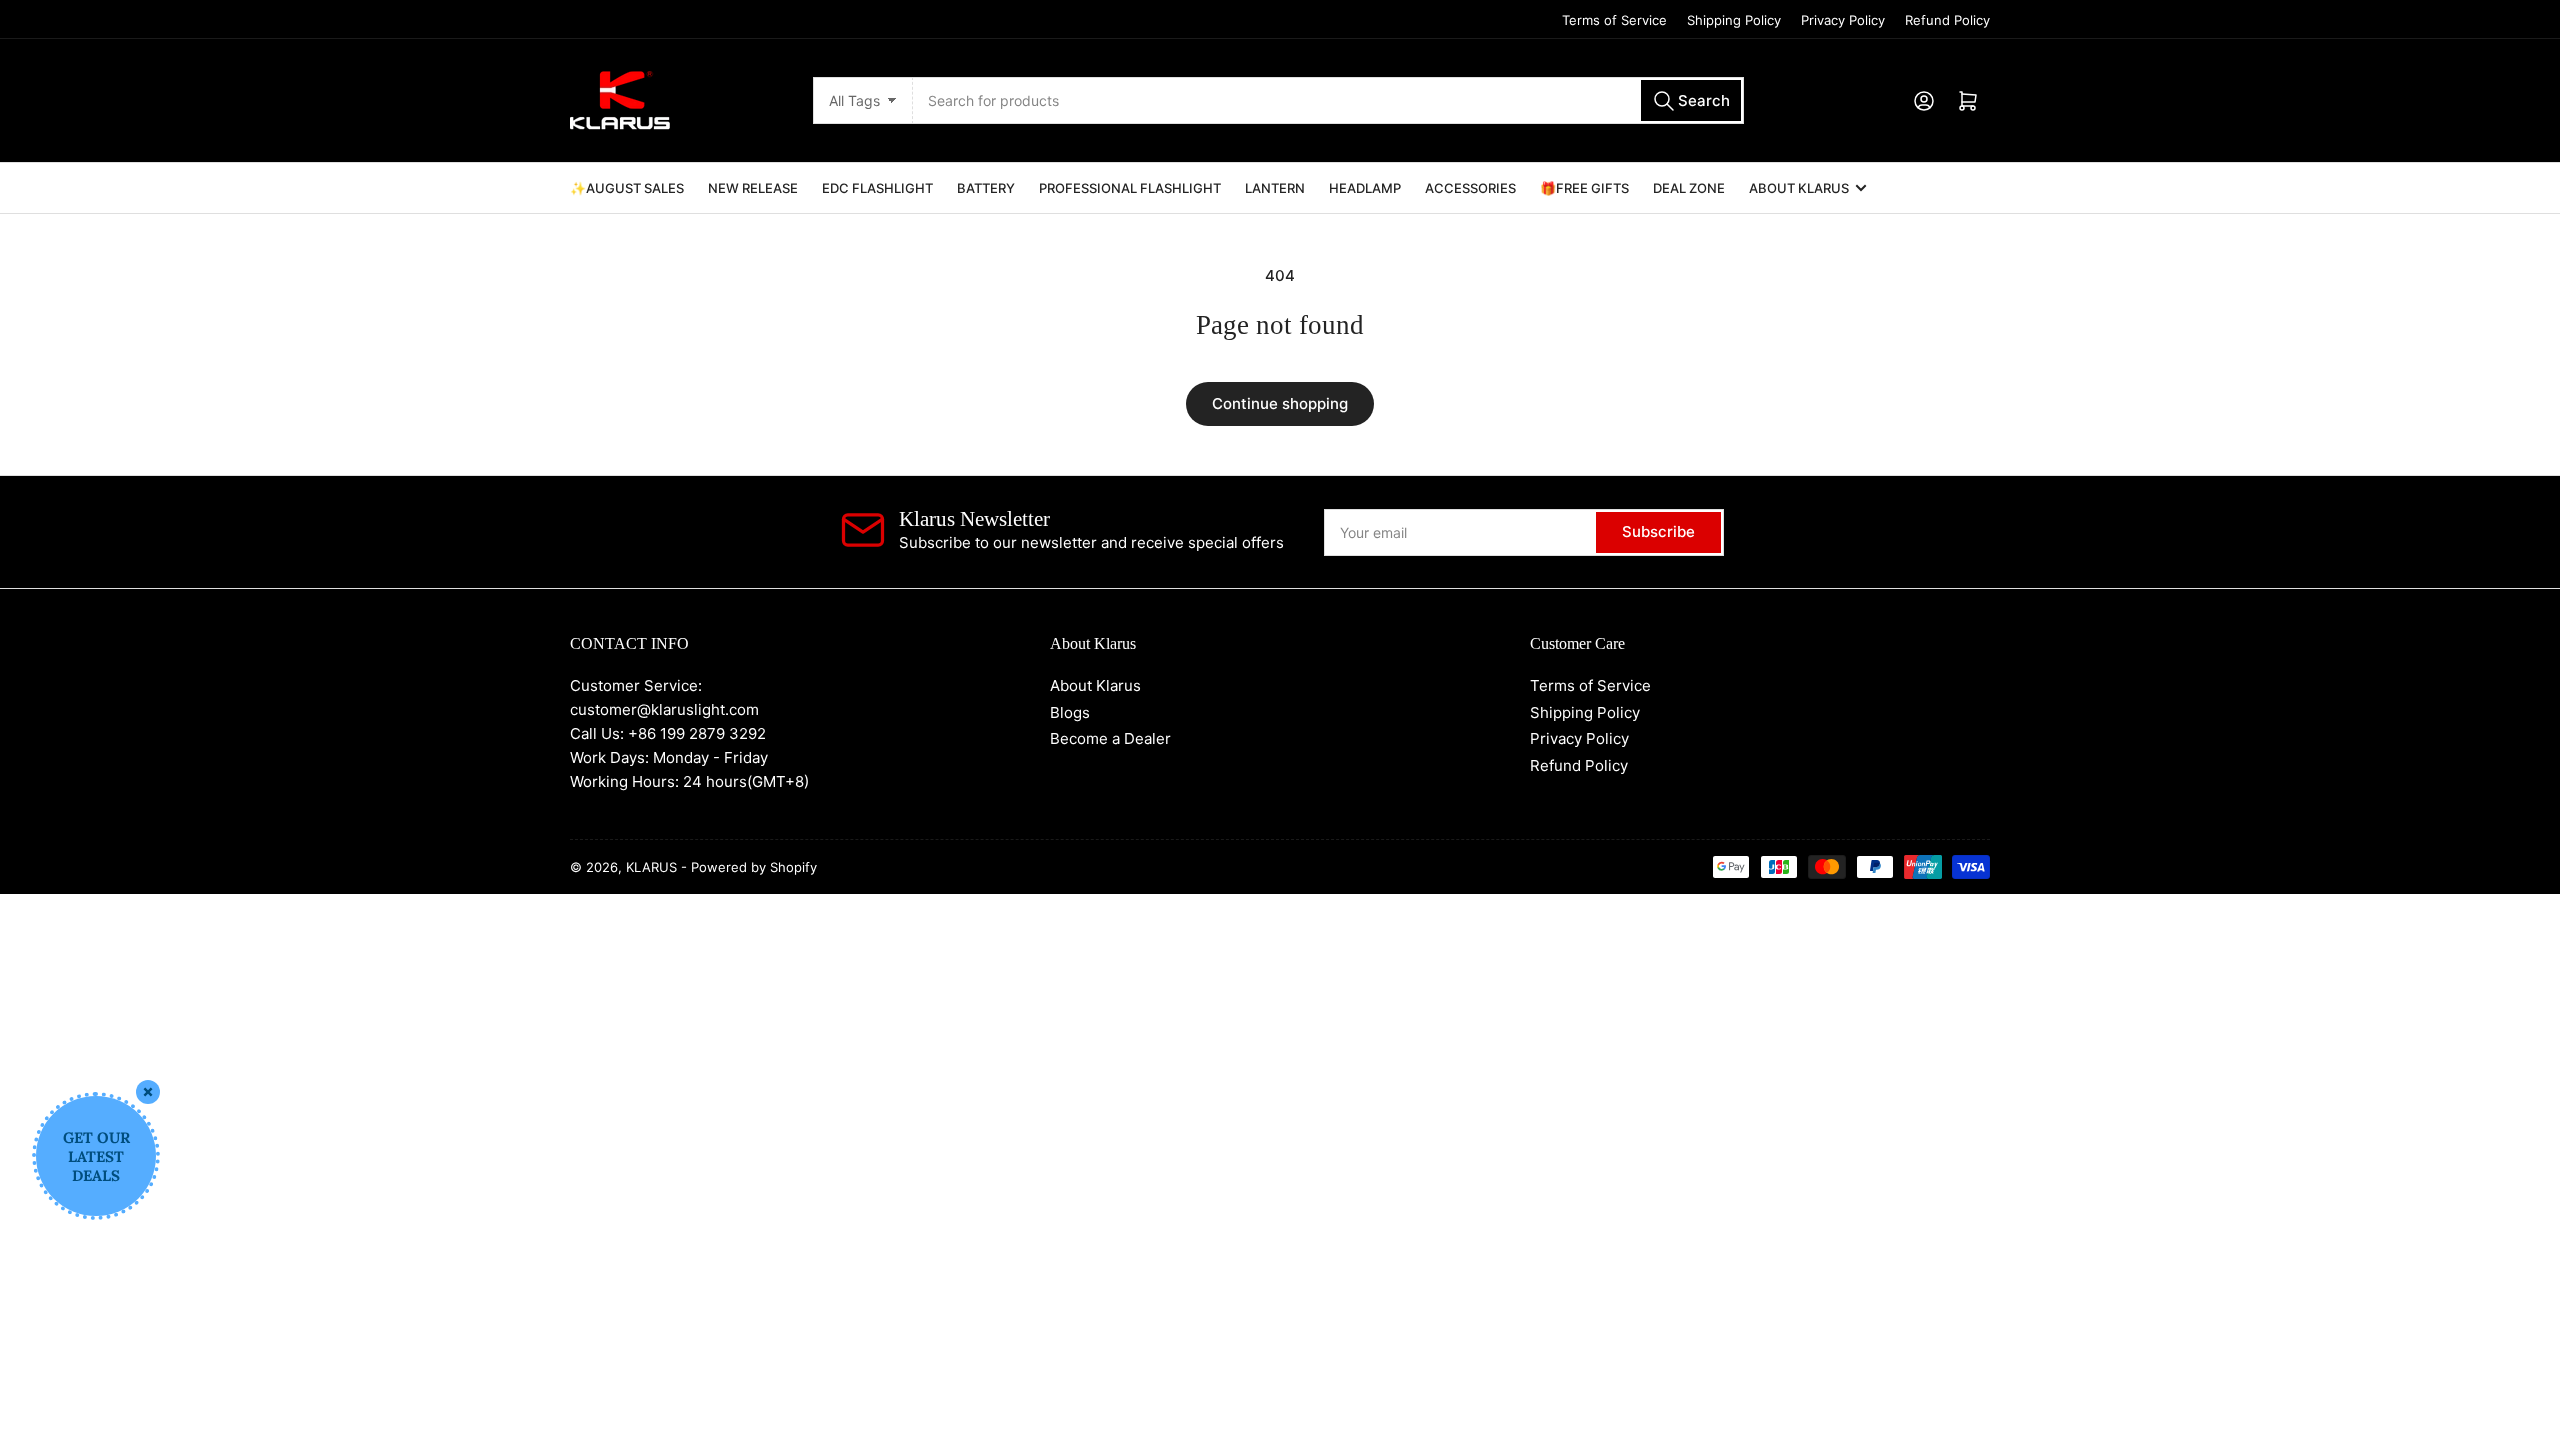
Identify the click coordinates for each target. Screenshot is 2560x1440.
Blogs (1070, 712)
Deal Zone (1689, 188)
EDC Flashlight (877, 188)
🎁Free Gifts (1584, 188)
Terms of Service (1614, 20)
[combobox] (1328, 100)
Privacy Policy (1843, 20)
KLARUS (651, 867)
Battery (986, 188)
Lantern (1275, 188)
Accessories (1470, 188)
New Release (753, 188)
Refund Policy (1947, 20)
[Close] (148, 1092)
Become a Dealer (1110, 738)
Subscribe (1658, 531)
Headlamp (1365, 188)
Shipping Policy (1734, 20)
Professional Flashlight (1130, 188)
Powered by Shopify (754, 867)
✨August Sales (627, 188)
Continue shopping (1280, 403)
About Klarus (1799, 188)
